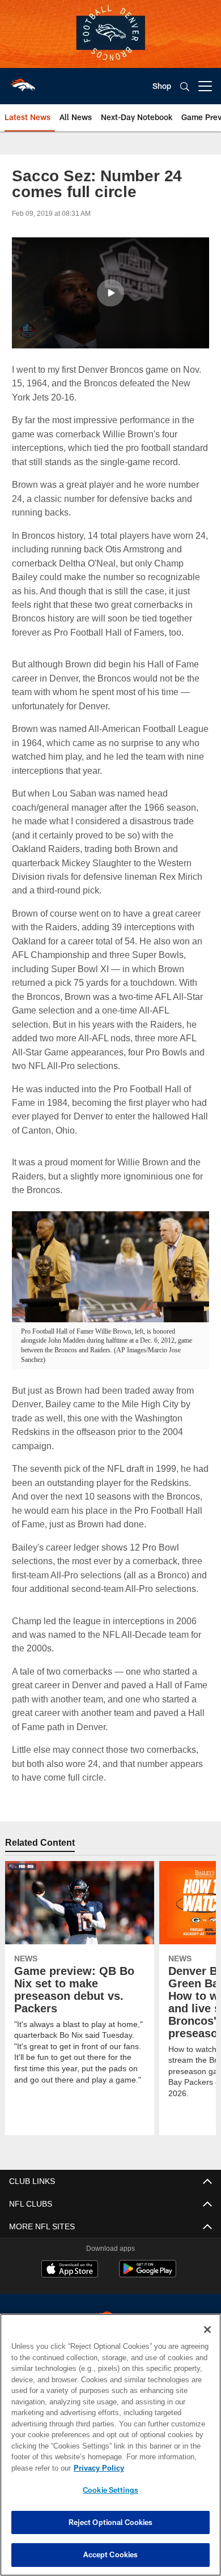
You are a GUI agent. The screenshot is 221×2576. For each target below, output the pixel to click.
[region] (110, 2445)
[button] (110, 293)
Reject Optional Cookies (111, 2522)
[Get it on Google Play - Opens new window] (148, 2288)
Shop (162, 86)
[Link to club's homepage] (23, 82)
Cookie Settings (110, 2490)
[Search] (185, 86)
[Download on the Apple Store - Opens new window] (70, 2284)
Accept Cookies (111, 2554)
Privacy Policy (96, 2468)
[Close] (207, 2330)
